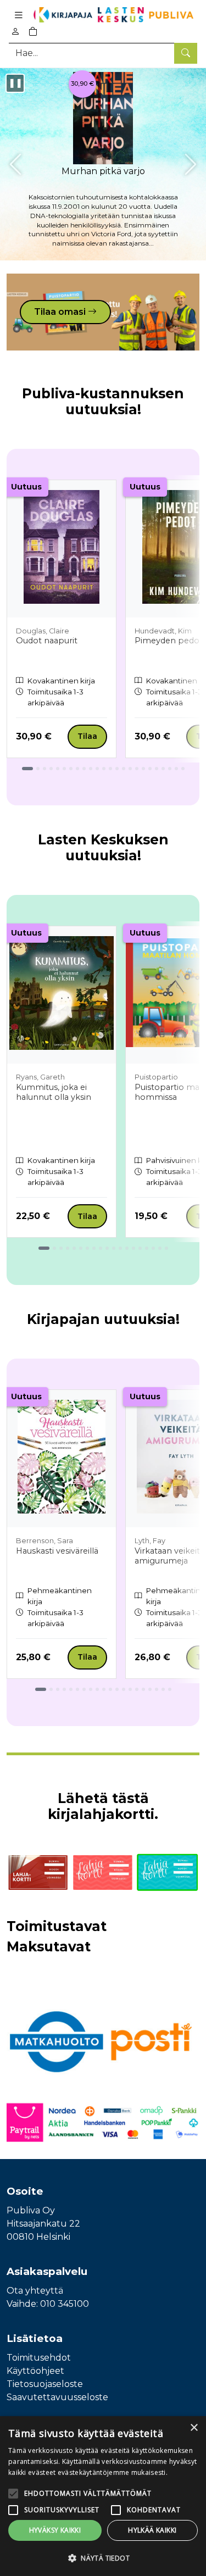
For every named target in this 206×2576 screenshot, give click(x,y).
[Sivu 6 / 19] (81, 1248)
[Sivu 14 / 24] (117, 769)
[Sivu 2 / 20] (51, 1689)
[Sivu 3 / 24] (44, 769)
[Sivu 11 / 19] (114, 1248)
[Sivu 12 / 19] (120, 1248)
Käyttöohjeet (35, 2371)
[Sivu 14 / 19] (133, 1248)
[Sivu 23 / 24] (176, 769)
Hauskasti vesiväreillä (57, 1551)
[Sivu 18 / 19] (160, 1248)
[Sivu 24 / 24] (183, 769)
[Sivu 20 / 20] (170, 1689)
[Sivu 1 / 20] (41, 1689)
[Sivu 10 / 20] (104, 1689)
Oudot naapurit (47, 641)
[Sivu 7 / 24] (71, 769)
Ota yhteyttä (35, 2291)
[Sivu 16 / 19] (147, 1248)
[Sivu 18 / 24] (143, 769)
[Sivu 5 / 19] (74, 1248)
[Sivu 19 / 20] (163, 1689)
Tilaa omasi (61, 312)
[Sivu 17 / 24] (137, 769)
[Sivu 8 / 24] (77, 769)
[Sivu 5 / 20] (71, 1689)
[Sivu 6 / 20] (77, 1689)
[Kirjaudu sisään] (15, 32)
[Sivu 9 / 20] (97, 1689)
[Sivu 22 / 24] (170, 769)
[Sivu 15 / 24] (124, 769)
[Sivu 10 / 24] (91, 769)
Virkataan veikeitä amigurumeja (169, 1556)
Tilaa (87, 736)
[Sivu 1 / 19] (44, 1248)
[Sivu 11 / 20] (110, 1689)
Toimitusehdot (39, 2358)
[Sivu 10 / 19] (107, 1248)
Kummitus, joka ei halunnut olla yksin (54, 1092)
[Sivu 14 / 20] (130, 1689)
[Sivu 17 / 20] (150, 1689)
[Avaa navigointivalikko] (19, 15)
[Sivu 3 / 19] (61, 1248)
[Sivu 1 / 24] (27, 769)
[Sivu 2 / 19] (54, 1248)
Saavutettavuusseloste (57, 2397)
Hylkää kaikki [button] (152, 2530)
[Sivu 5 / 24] (58, 769)
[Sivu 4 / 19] (68, 1248)
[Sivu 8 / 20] (91, 1689)
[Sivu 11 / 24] (97, 769)
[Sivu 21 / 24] (163, 769)
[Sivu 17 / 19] (153, 1248)
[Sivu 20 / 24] (157, 769)
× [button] (194, 2428)
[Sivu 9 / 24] (84, 769)
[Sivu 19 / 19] (166, 1248)
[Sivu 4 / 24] (51, 769)
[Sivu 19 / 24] (150, 769)
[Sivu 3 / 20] (58, 1689)
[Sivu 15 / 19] (140, 1248)
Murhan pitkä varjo (103, 171)
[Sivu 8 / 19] (94, 1248)
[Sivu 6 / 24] (64, 769)
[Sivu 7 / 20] (84, 1689)
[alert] (103, 2496)
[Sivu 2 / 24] (38, 769)
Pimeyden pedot (169, 641)
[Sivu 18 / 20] (157, 1689)
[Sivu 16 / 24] (130, 769)
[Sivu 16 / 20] (143, 1689)
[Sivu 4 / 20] (64, 1689)
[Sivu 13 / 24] (110, 769)
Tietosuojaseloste (45, 2384)
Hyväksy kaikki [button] (55, 2530)
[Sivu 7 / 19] (87, 1248)
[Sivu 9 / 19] (101, 1248)
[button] (103, 2558)
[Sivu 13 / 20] (124, 1689)
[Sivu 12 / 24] (104, 769)
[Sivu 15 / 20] (137, 1689)
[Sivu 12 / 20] (117, 1689)
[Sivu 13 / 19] (127, 1248)
